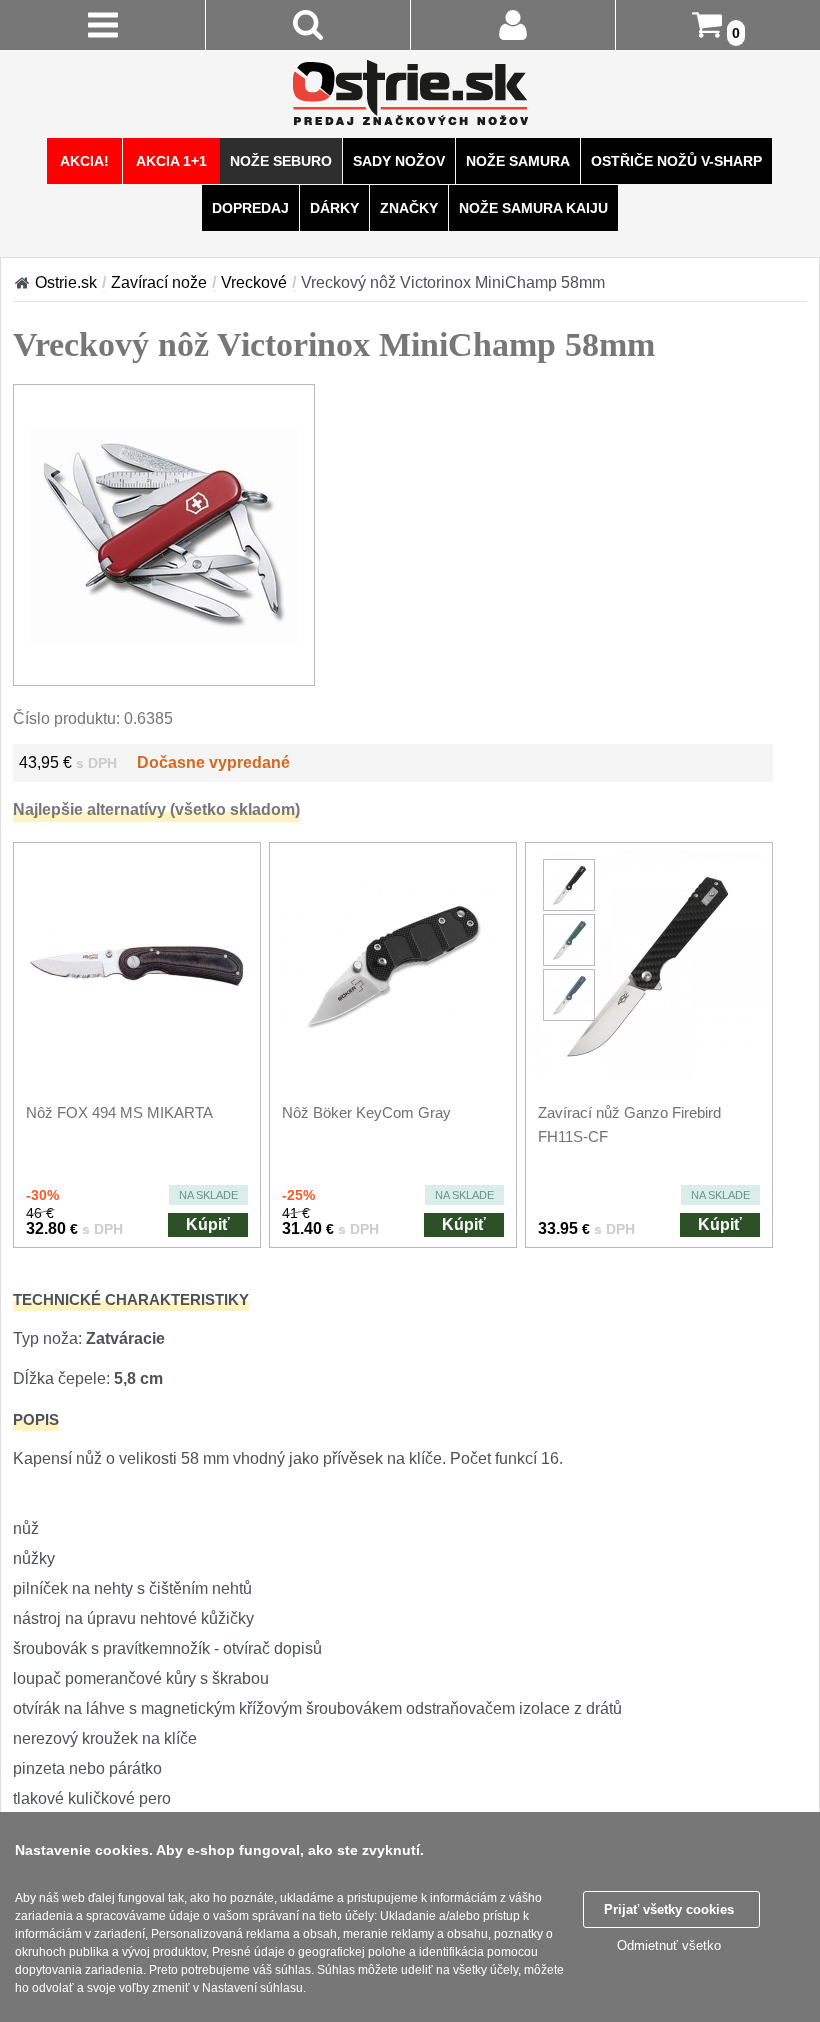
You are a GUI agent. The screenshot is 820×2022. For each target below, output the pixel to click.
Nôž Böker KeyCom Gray (366, 1112)
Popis (36, 1419)
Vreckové (254, 282)
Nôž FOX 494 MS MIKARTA (119, 1112)
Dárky (334, 208)
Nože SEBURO (281, 161)
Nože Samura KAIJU (533, 208)
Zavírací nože (159, 282)
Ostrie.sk (66, 282)
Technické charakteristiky (131, 1299)
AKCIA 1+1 (171, 161)
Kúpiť (208, 1224)
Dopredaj (250, 208)
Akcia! (84, 161)
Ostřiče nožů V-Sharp (676, 161)
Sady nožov (399, 161)
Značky (409, 208)
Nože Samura (518, 161)
